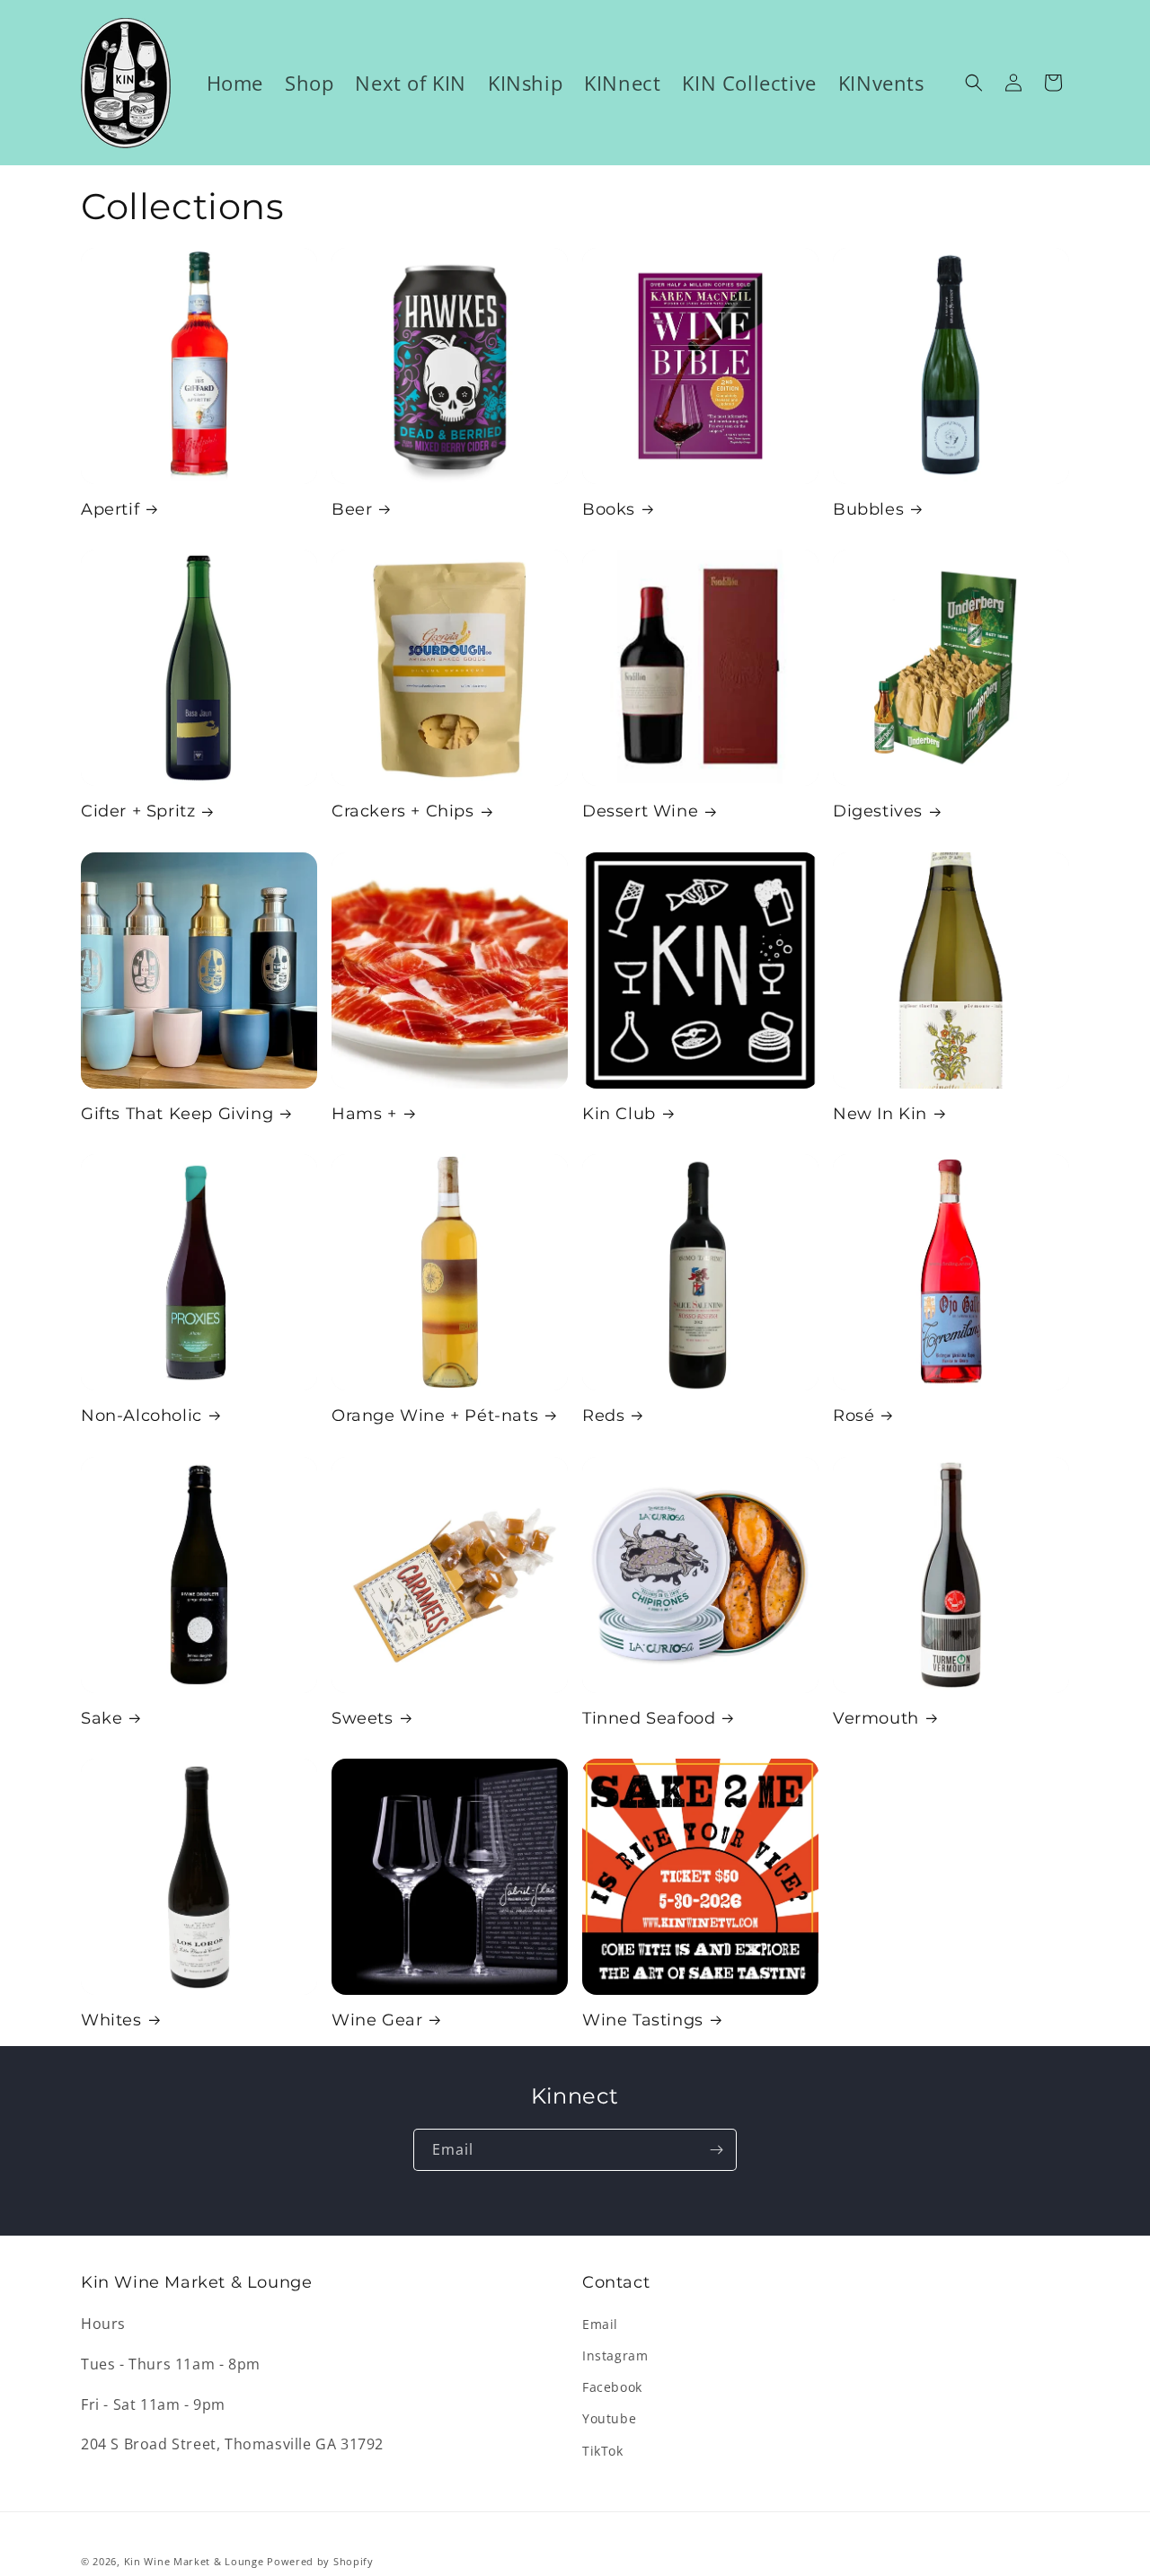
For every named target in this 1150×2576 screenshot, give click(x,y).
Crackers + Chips (403, 811)
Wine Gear (377, 2020)
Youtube (609, 2418)
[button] (974, 83)
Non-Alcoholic (142, 1416)
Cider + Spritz (138, 811)
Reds (603, 1416)
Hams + (364, 1114)
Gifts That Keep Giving (177, 1114)
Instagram (615, 2355)
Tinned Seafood (649, 1718)
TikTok (603, 2451)
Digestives (878, 811)
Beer (352, 509)
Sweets (363, 1718)
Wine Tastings (643, 2020)
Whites (111, 2020)
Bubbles (868, 509)
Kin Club (619, 1114)
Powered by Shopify (320, 2561)
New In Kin (880, 1114)
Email (600, 2324)
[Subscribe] (716, 2150)
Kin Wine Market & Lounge (194, 2561)
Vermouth (876, 1718)
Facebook (612, 2387)
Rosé (854, 1416)
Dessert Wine (640, 811)
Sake (102, 1718)
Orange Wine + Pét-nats (435, 1416)
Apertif (110, 509)
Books (609, 509)
